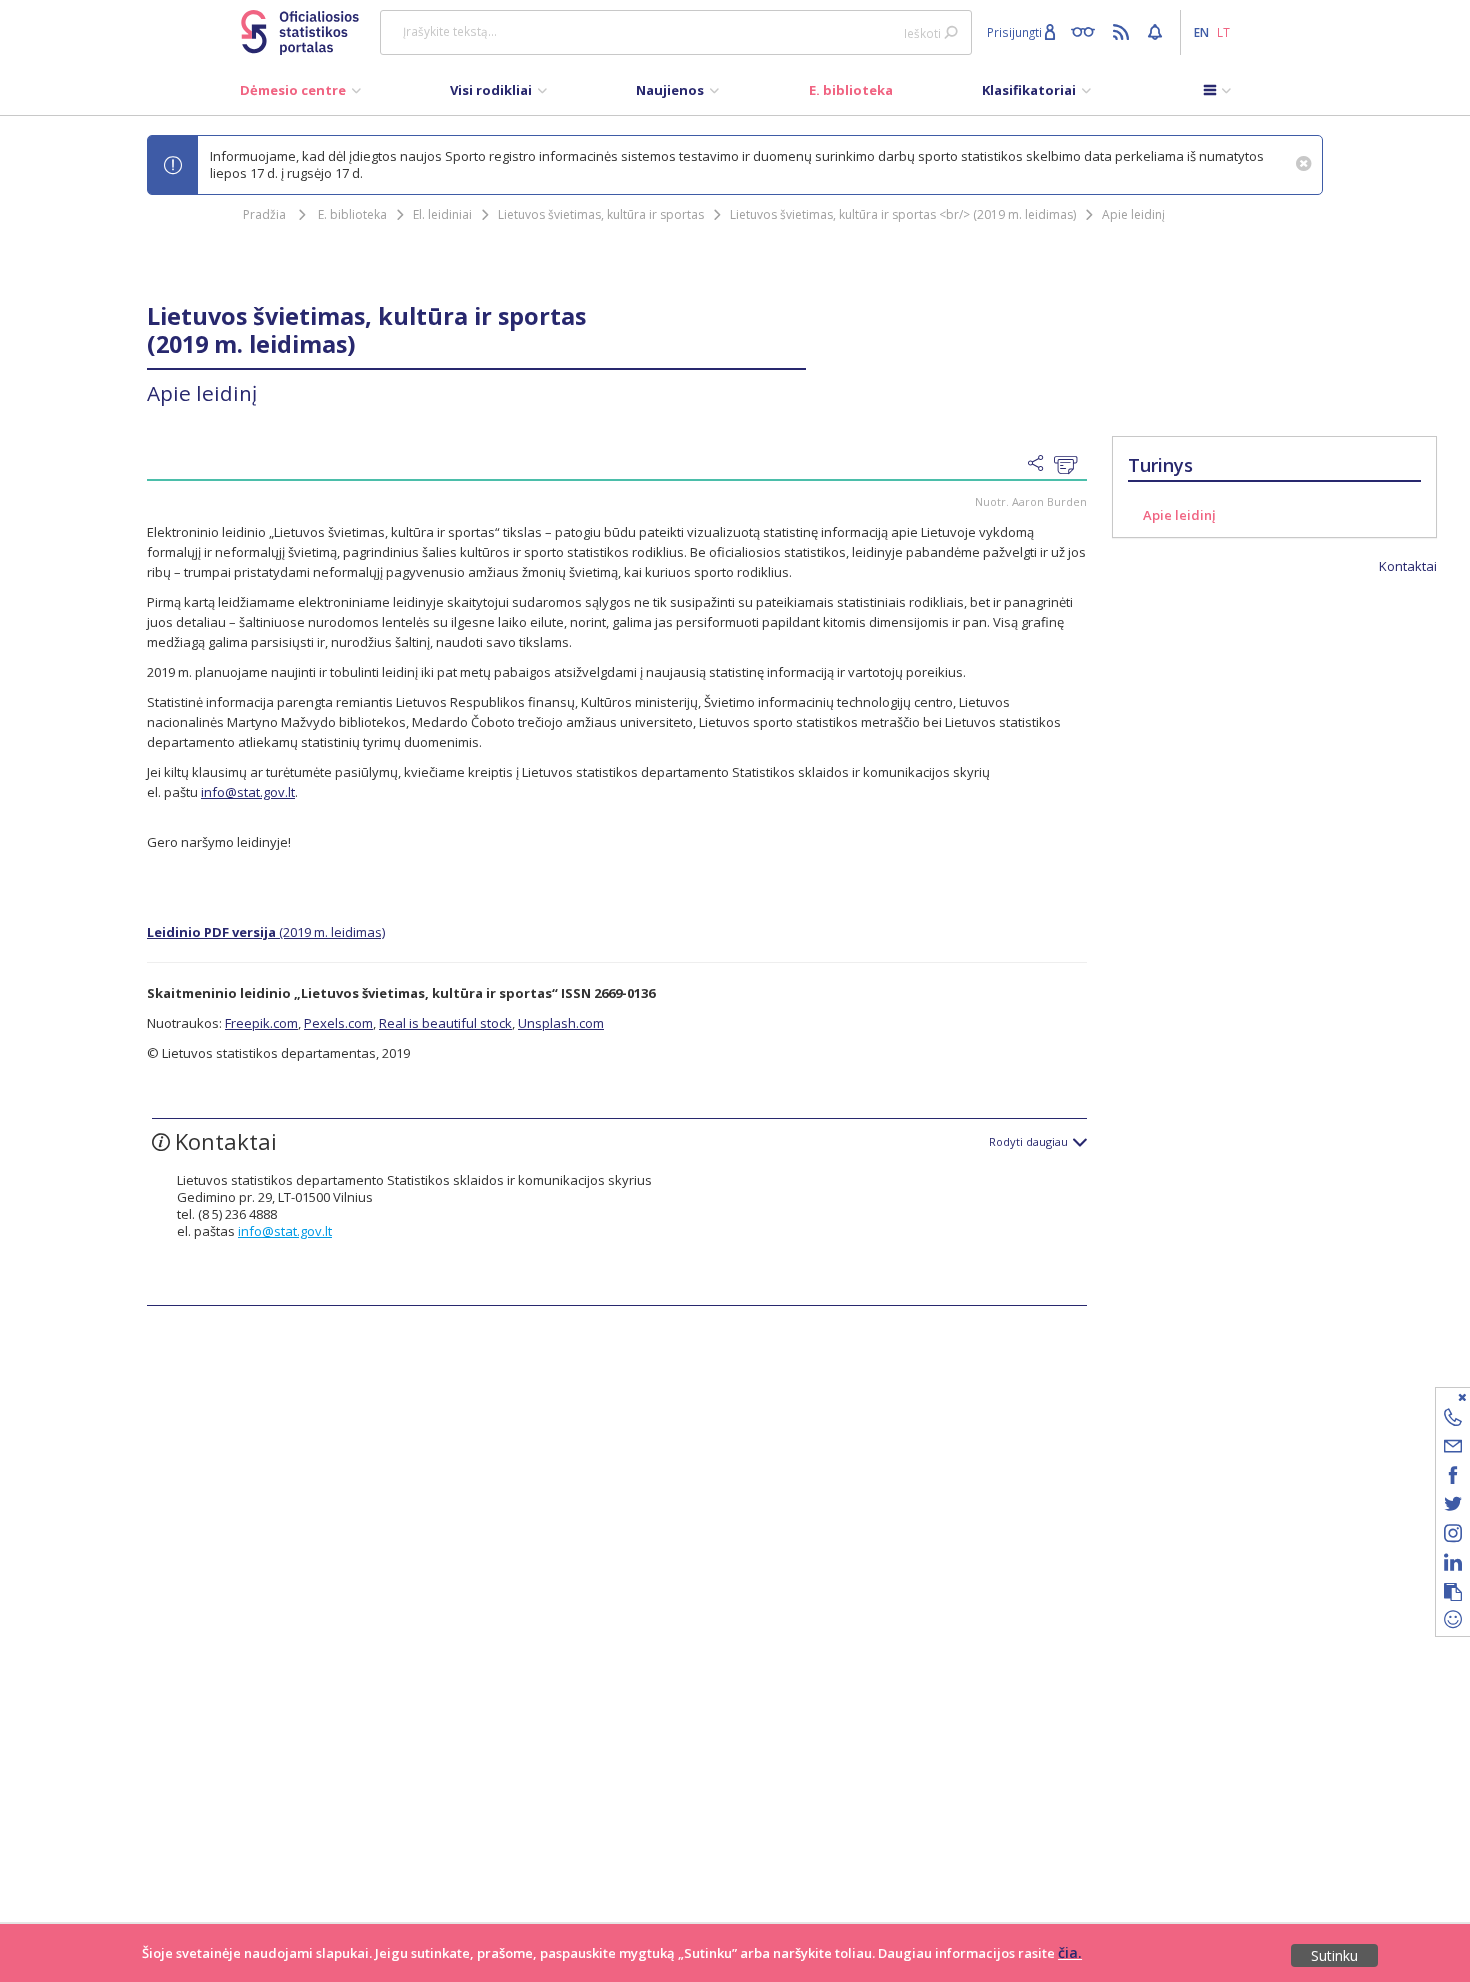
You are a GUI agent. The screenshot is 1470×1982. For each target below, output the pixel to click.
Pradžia (264, 214)
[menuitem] (300, 95)
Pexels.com (338, 1023)
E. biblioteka (352, 214)
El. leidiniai (442, 214)
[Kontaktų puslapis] (1453, 1420)
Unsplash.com (561, 1023)
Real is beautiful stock (445, 1023)
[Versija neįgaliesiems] (1087, 31)
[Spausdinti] (1070, 465)
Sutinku (1334, 1955)
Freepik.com (261, 1023)
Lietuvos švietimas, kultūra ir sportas (601, 214)
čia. (1070, 1952)
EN (1201, 32)
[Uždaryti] (1440, 1396)
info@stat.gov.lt (248, 792)
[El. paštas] (1453, 1449)
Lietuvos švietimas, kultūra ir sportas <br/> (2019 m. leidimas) (903, 214)
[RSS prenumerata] (1123, 31)
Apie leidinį (1133, 214)
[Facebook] (1453, 1478)
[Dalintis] (1041, 464)
